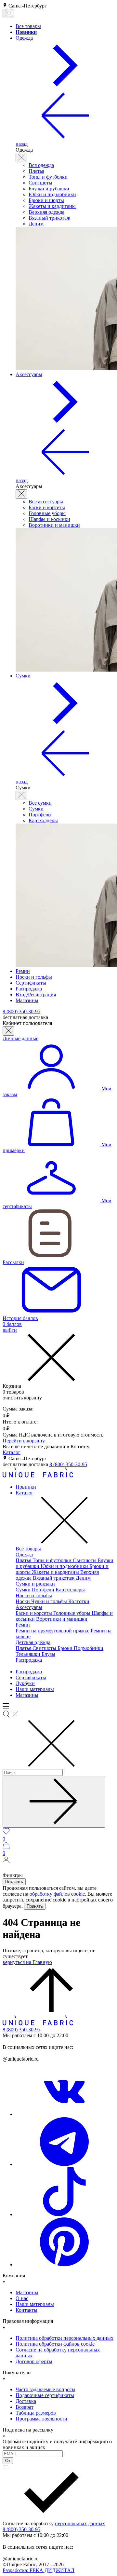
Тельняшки (29, 1654)
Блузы (48, 1654)
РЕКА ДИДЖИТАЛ (39, 2570)
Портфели (40, 815)
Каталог (12, 1452)
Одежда (24, 1554)
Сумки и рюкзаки (35, 1584)
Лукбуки (25, 1683)
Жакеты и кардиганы (52, 206)
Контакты (26, 2310)
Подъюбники (89, 1648)
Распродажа (29, 1660)
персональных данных (80, 2523)
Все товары (28, 1549)
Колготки (79, 1601)
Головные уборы (47, 513)
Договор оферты (34, 2361)
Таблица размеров (36, 2413)
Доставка (26, 2401)
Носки (23, 1601)
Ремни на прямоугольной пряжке (53, 1631)
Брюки (66, 1648)
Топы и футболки (48, 177)
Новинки (26, 1487)
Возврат (25, 2407)
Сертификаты (31, 1677)
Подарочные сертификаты (45, 2395)
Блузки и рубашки (49, 189)
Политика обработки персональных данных (65, 2338)
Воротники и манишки (54, 525)
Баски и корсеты (47, 507)
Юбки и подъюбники (52, 194)
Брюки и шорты (46, 200)
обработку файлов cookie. (58, 1894)
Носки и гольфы (34, 1595)
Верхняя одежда (46, 212)
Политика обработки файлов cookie (55, 2344)
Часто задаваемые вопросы (45, 2389)
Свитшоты (40, 183)
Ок (8, 2461)
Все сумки (40, 803)
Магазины (27, 1695)
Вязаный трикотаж (49, 218)
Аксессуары (29, 1607)
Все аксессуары (46, 502)
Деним (36, 224)
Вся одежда (41, 165)
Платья (36, 171)
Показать (14, 1882)
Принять (35, 1906)
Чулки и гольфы (50, 1601)
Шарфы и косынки (49, 519)
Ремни (23, 1625)
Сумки (36, 809)
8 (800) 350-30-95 (68, 1464)
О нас (22, 2298)
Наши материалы (35, 1689)
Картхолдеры (43, 820)
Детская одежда (33, 1642)
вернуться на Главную (27, 1962)
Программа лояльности (41, 2419)
